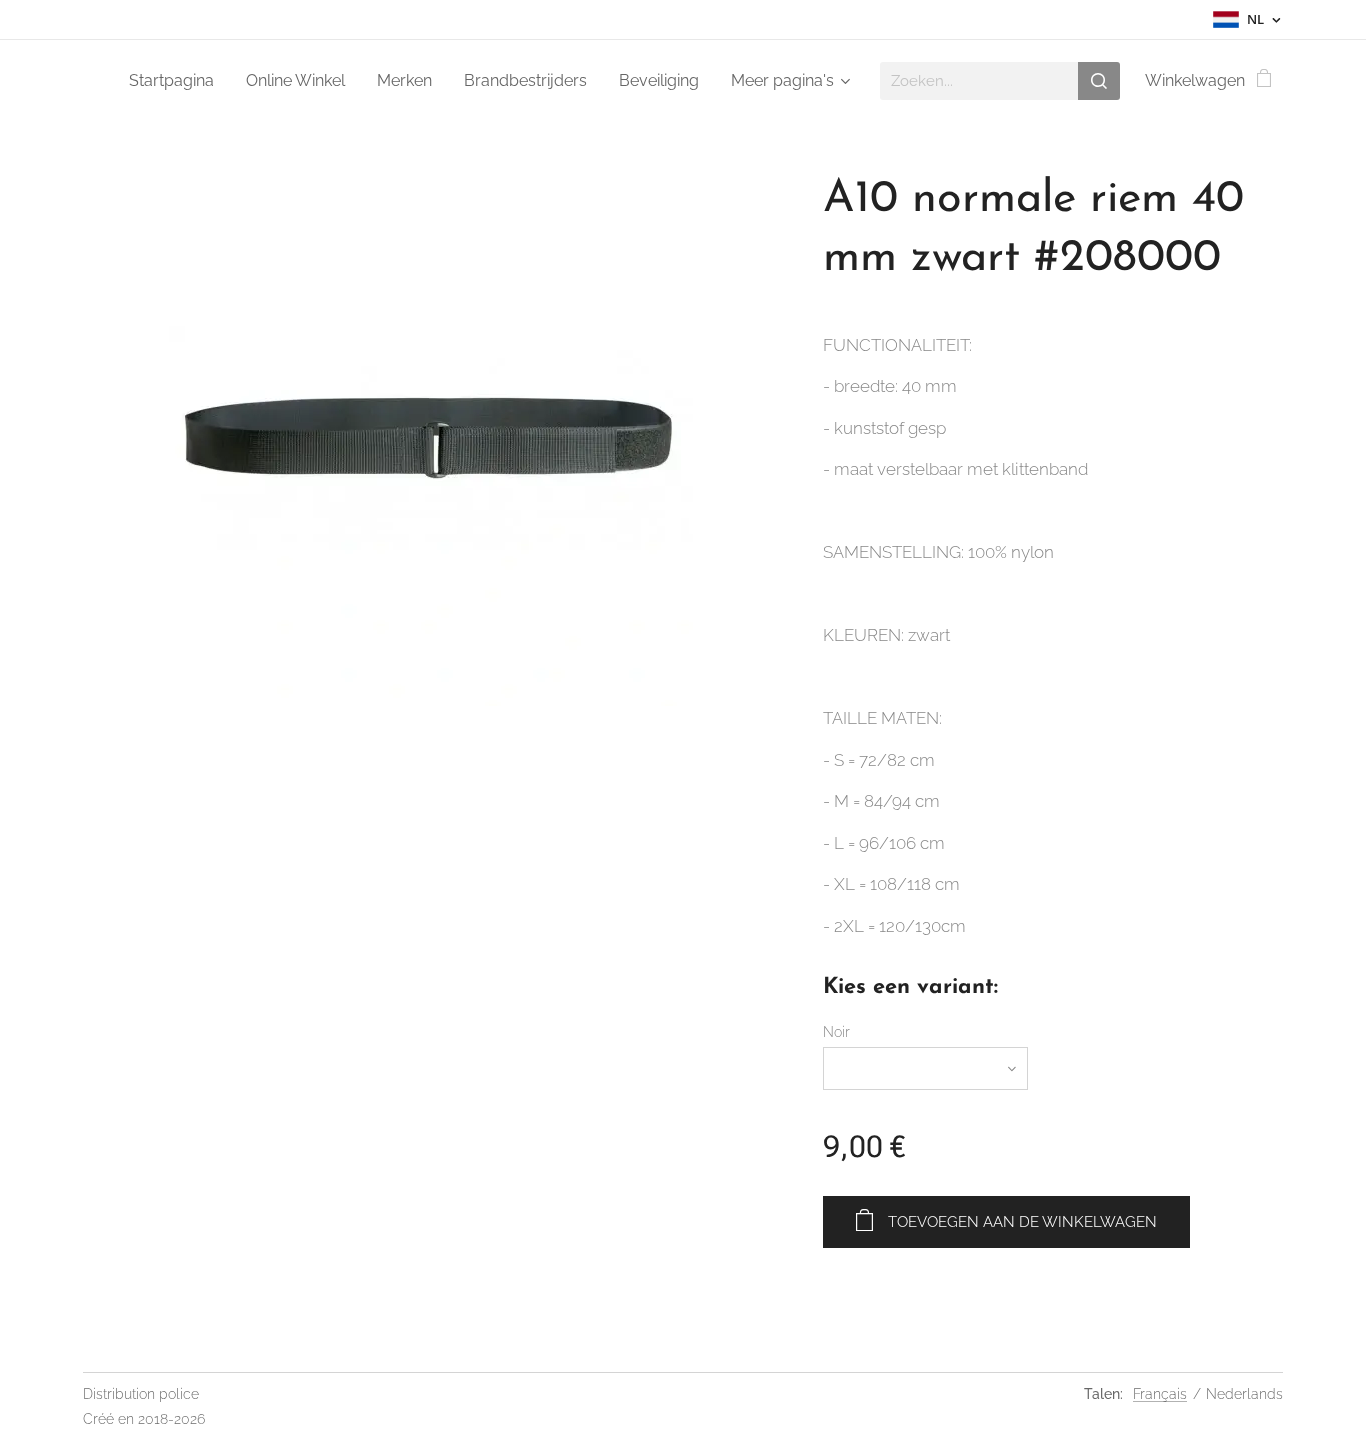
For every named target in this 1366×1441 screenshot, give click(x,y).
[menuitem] (177, 81)
